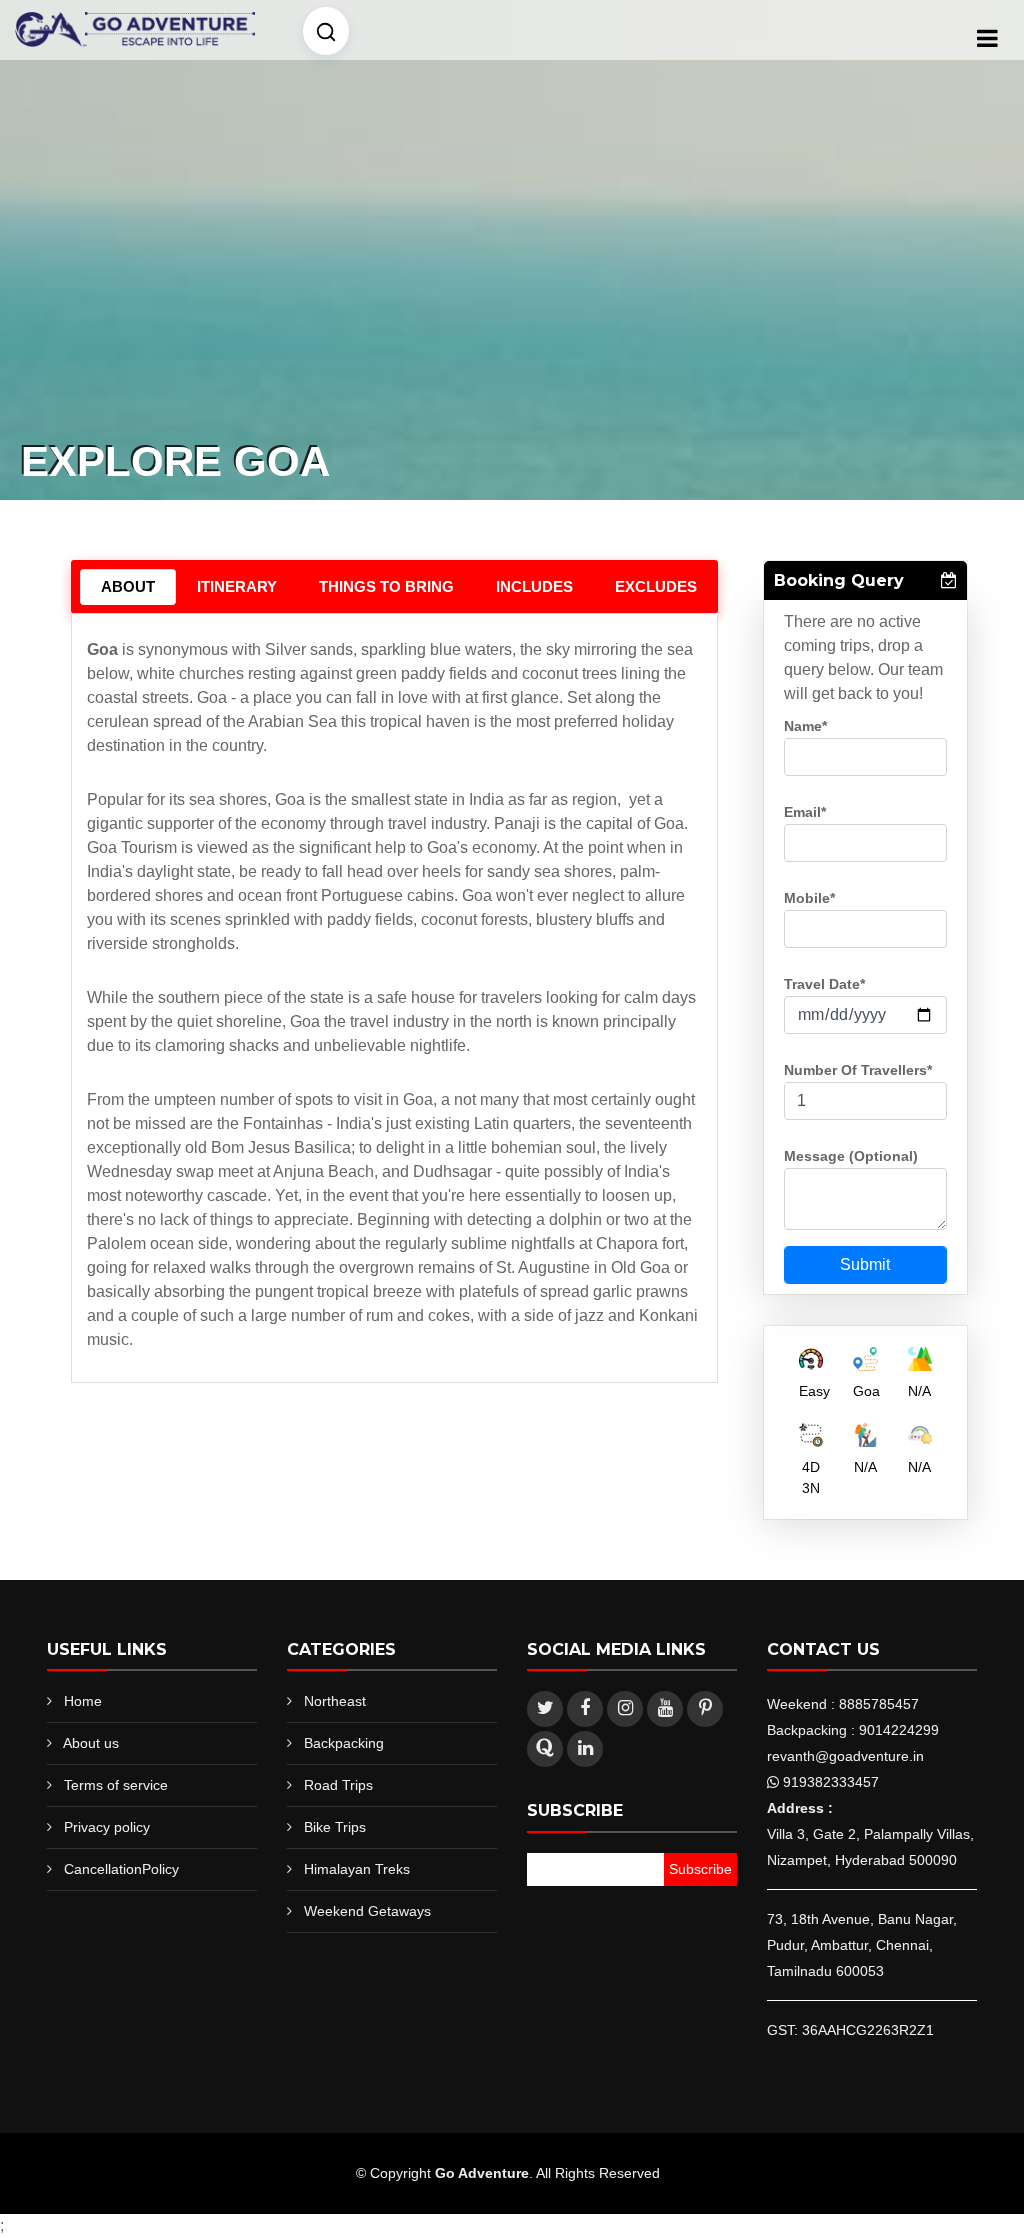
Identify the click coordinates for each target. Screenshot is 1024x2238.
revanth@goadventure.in (845, 1756)
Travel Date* (824, 984)
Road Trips (338, 1785)
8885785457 (879, 1704)
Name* (805, 726)
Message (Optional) (851, 1156)
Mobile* (809, 898)
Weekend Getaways (367, 1911)
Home (83, 1701)
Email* (805, 812)
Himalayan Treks (357, 1869)
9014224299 (899, 1730)
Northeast (335, 1701)
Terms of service (116, 1785)
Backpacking (344, 1743)
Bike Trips (335, 1827)
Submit (865, 1264)
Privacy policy (107, 1827)
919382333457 (831, 1782)
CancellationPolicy (121, 1869)
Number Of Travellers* (858, 1070)
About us (91, 1743)
